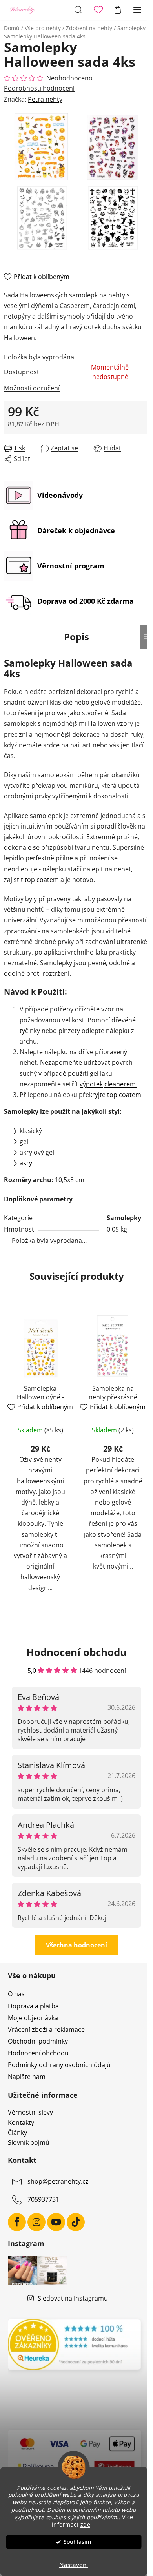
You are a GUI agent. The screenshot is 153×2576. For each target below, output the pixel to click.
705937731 (43, 2199)
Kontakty (21, 2123)
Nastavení (74, 2565)
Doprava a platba (33, 2006)
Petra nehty (45, 99)
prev (8, 1381)
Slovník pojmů (29, 2143)
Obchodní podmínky (38, 2041)
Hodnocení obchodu (38, 2053)
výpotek (91, 1084)
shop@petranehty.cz (58, 2181)
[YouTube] (56, 2222)
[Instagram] (36, 2222)
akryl (27, 1163)
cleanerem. (121, 1084)
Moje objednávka (33, 2018)
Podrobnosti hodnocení (39, 88)
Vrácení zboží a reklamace (46, 2029)
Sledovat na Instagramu (73, 2298)
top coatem (42, 880)
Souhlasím (77, 2542)
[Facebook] (17, 2222)
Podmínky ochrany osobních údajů (59, 2065)
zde (86, 2525)
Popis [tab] (76, 637)
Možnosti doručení (32, 388)
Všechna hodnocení (76, 1945)
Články (17, 2133)
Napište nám (27, 2077)
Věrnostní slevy (30, 2113)
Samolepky (124, 1218)
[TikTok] (76, 2222)
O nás (16, 1994)
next (145, 1381)
